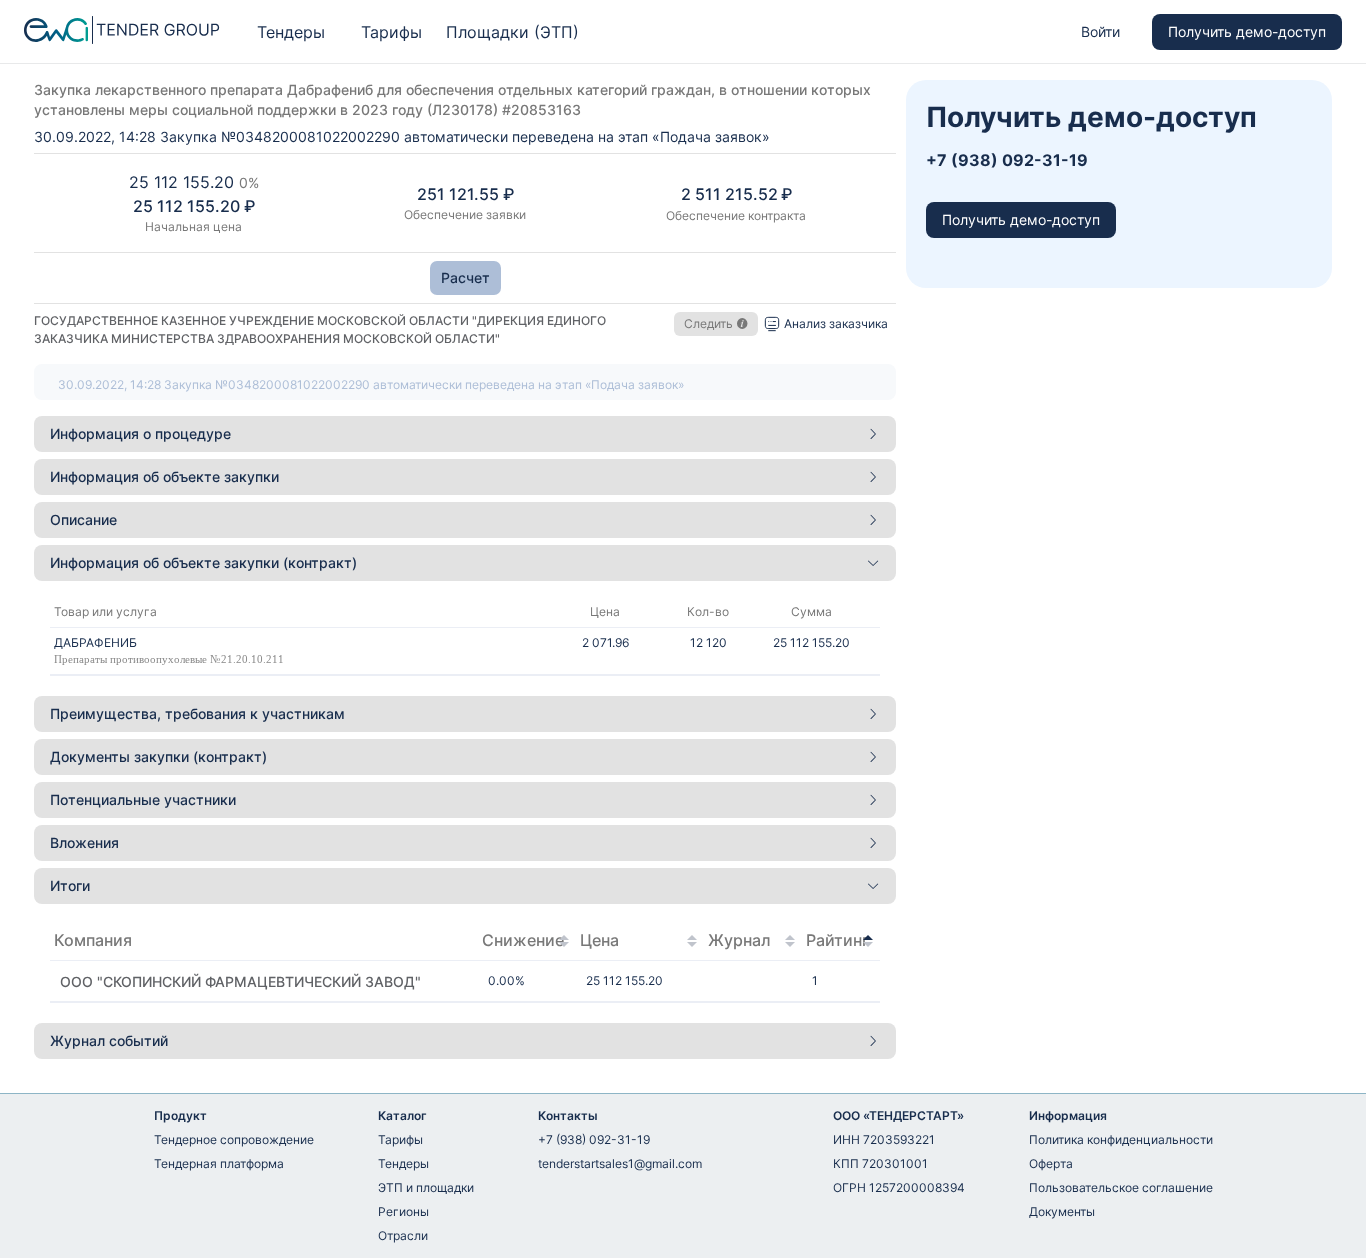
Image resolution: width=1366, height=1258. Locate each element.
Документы (1062, 1211)
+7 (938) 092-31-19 (594, 1139)
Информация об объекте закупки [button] (164, 476)
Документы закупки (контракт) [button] (158, 756)
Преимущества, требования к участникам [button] (197, 713)
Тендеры (291, 32)
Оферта (1051, 1163)
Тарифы (391, 32)
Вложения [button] (84, 842)
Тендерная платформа (219, 1163)
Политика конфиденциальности (1121, 1139)
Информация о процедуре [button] (140, 433)
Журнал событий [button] (109, 1040)
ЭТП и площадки (426, 1187)
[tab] (465, 434)
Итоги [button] (70, 885)
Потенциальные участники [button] (143, 799)
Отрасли (403, 1235)
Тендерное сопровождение (234, 1139)
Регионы (403, 1211)
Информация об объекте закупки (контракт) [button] (203, 562)
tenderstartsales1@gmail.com (620, 1163)
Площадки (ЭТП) (512, 32)
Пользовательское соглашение (1121, 1187)
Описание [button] (83, 519)
